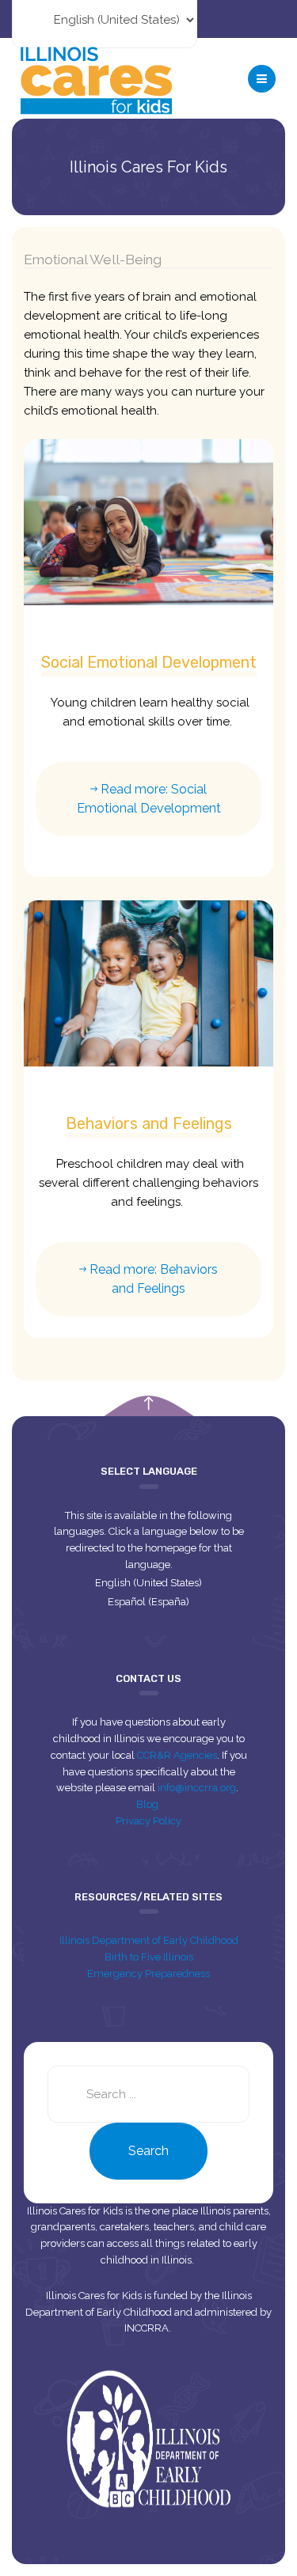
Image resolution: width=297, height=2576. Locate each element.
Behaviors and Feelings (149, 1123)
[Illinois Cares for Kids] (96, 78)
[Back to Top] (148, 1404)
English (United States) (148, 1583)
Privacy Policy (148, 1821)
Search (148, 2151)
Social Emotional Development (149, 662)
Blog (148, 1804)
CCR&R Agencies (177, 1755)
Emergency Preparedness (148, 1974)
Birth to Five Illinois (149, 1957)
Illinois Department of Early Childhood (149, 1940)
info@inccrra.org (197, 1788)
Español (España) (148, 1602)
